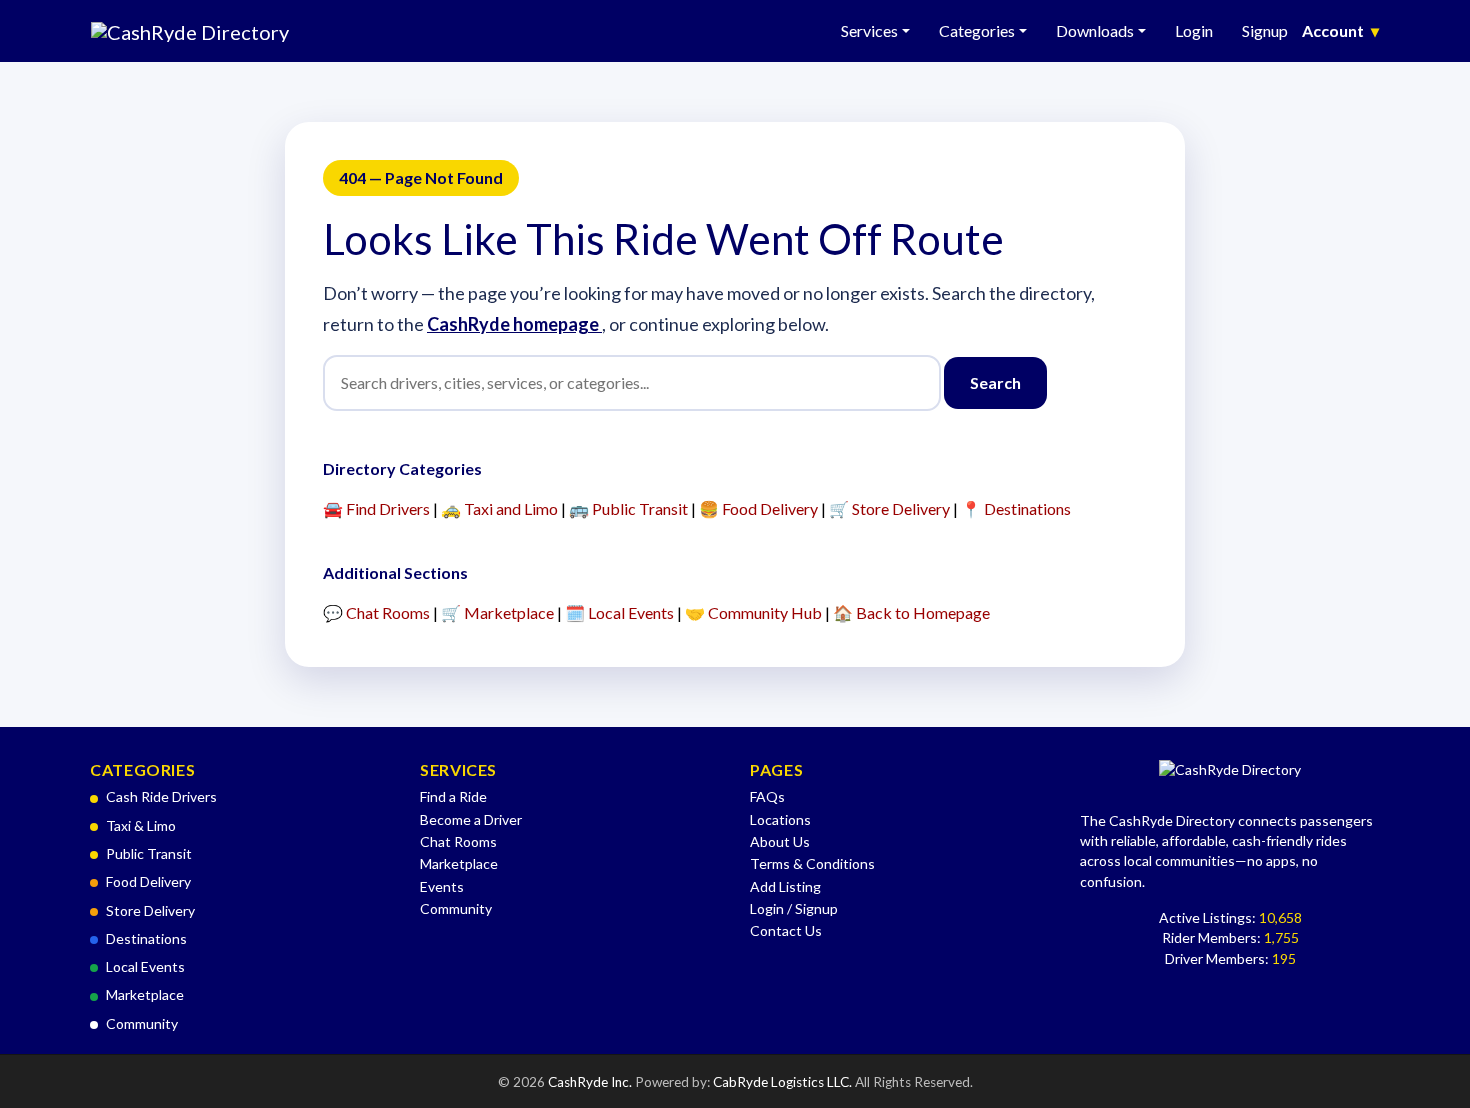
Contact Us (786, 930)
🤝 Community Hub (753, 612)
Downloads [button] (1095, 30)
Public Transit (149, 853)
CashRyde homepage (514, 324)
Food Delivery (148, 881)
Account (1340, 30)
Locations (780, 819)
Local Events (145, 966)
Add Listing (785, 886)
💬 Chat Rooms (376, 612)
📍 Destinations (1016, 508)
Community (142, 1023)
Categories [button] (977, 30)
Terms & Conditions (812, 863)
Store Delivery (150, 910)
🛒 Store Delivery (889, 508)
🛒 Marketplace (497, 612)
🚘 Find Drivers (376, 508)
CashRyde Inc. (591, 1082)
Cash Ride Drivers (161, 796)
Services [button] (869, 30)
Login (1194, 30)
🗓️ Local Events (619, 612)
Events (442, 886)
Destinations (146, 938)
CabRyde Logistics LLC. (784, 1082)
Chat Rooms (458, 841)
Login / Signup (794, 908)
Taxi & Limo (141, 825)
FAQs (767, 796)
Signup (1265, 30)
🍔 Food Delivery (758, 508)
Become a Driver (471, 819)
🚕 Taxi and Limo (499, 508)
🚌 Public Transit (628, 508)
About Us (780, 841)
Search (995, 382)
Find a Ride (453, 796)
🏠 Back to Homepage (911, 612)
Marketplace (145, 994)
